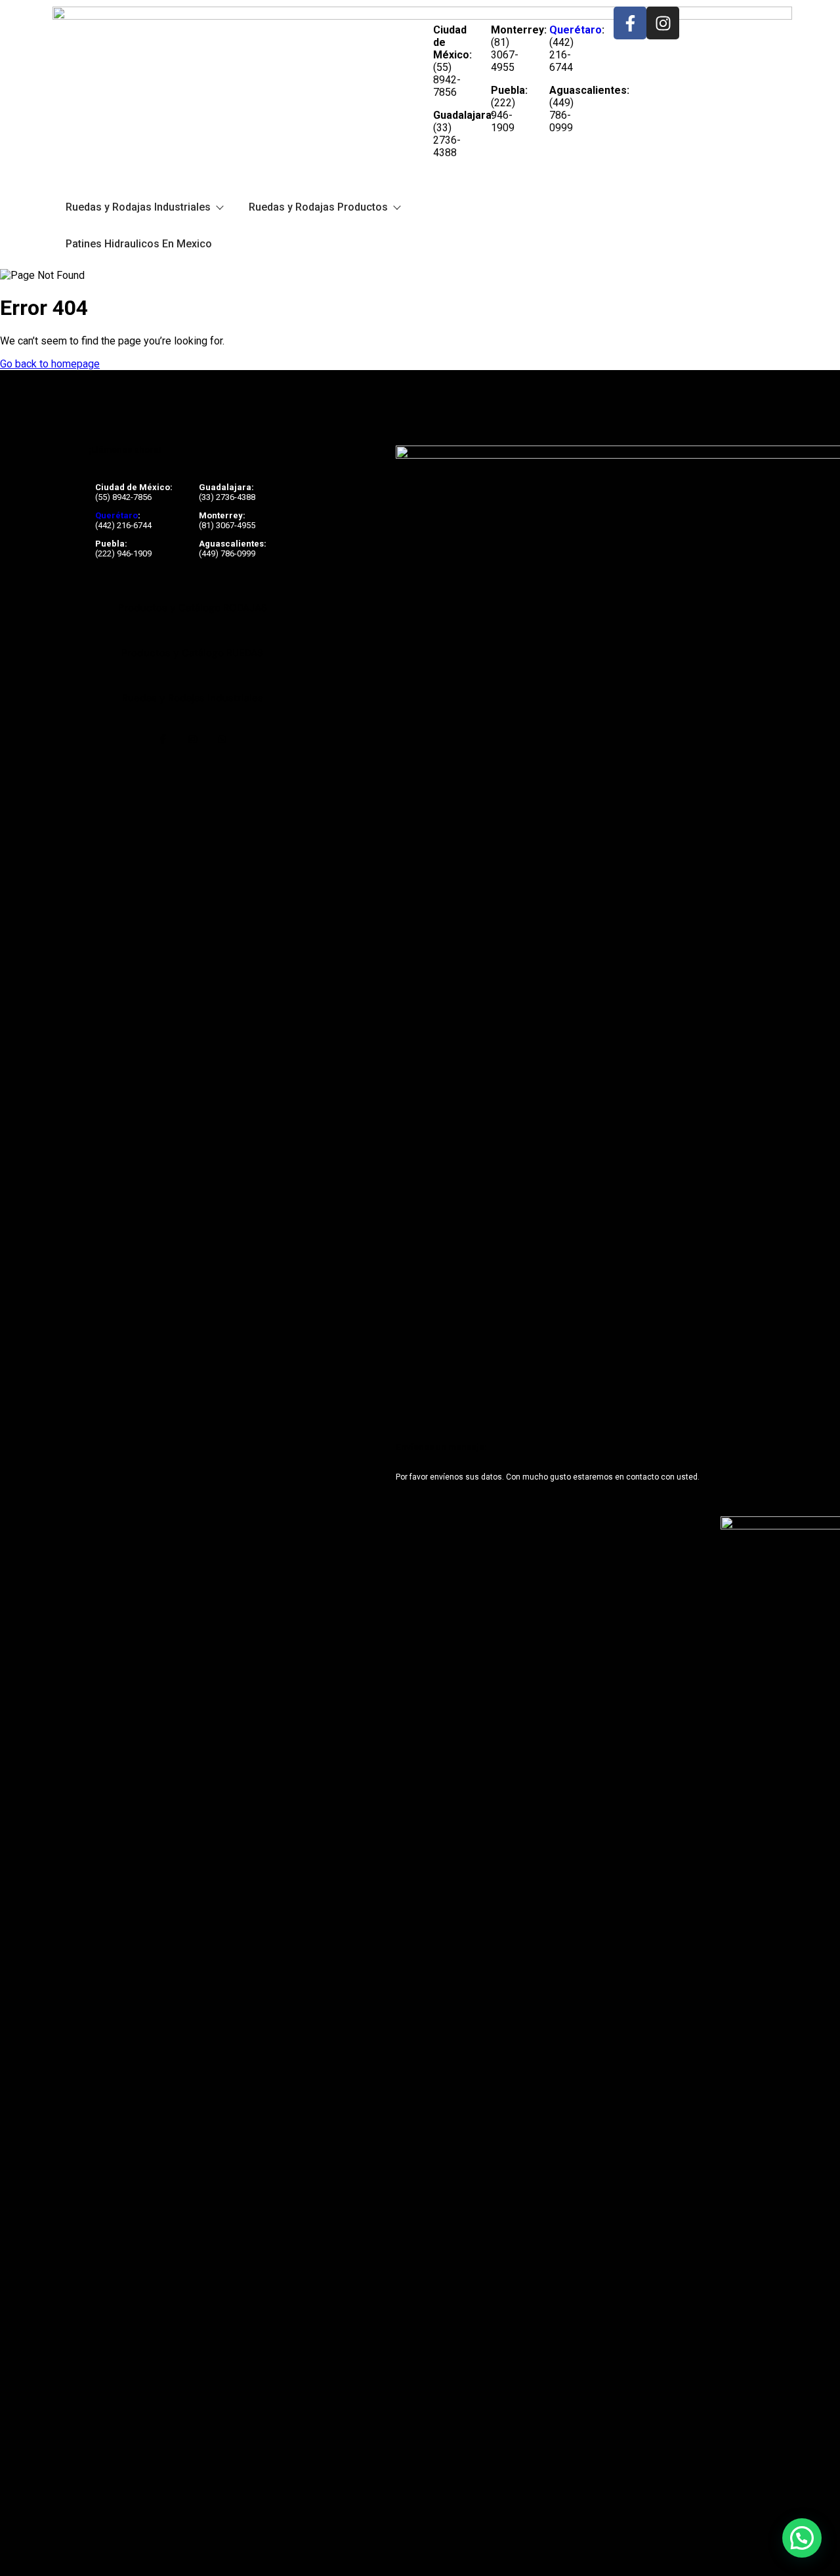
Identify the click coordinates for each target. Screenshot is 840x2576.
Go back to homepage (50, 364)
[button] (802, 2538)
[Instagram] (663, 23)
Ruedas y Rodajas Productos (318, 207)
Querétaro (576, 30)
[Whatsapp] (222, 739)
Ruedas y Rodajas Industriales (138, 207)
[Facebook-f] (630, 23)
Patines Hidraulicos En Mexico (139, 244)
